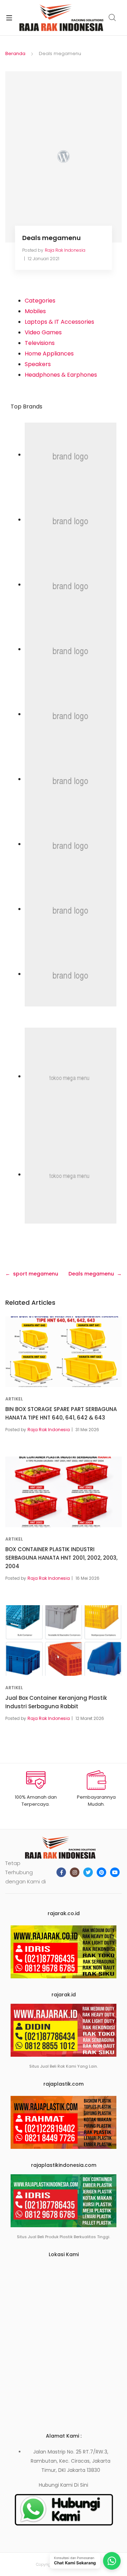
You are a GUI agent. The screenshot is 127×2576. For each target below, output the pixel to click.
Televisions (40, 343)
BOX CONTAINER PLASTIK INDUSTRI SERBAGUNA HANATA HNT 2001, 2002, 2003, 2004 (61, 1558)
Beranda (15, 53)
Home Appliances (49, 354)
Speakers (38, 364)
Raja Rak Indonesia (65, 250)
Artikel (14, 1399)
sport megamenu (36, 1274)
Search (113, 18)
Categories (40, 301)
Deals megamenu (91, 1274)
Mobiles (35, 311)
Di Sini (81, 2485)
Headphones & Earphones (61, 375)
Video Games (43, 332)
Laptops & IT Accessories (59, 322)
